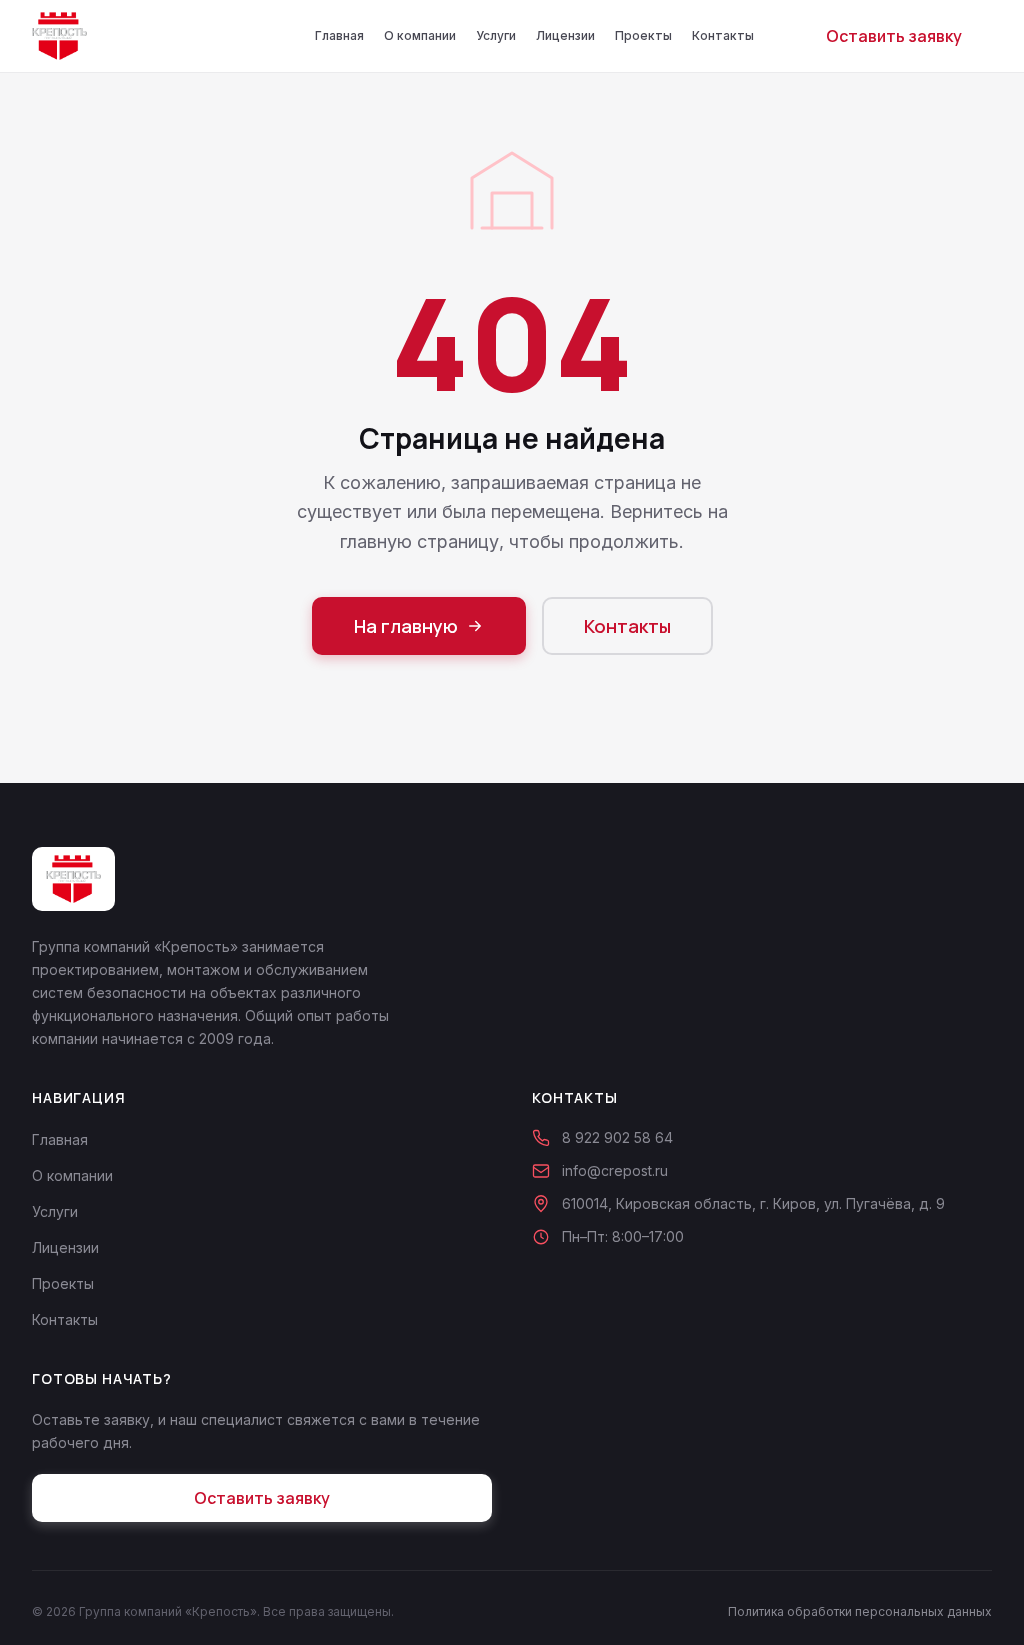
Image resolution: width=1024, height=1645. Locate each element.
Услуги (496, 35)
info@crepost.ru (615, 1170)
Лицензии (565, 35)
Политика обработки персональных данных (860, 1611)
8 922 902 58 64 (617, 1137)
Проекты (643, 35)
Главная (339, 35)
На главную (406, 626)
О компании (420, 35)
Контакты (723, 35)
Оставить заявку (894, 36)
